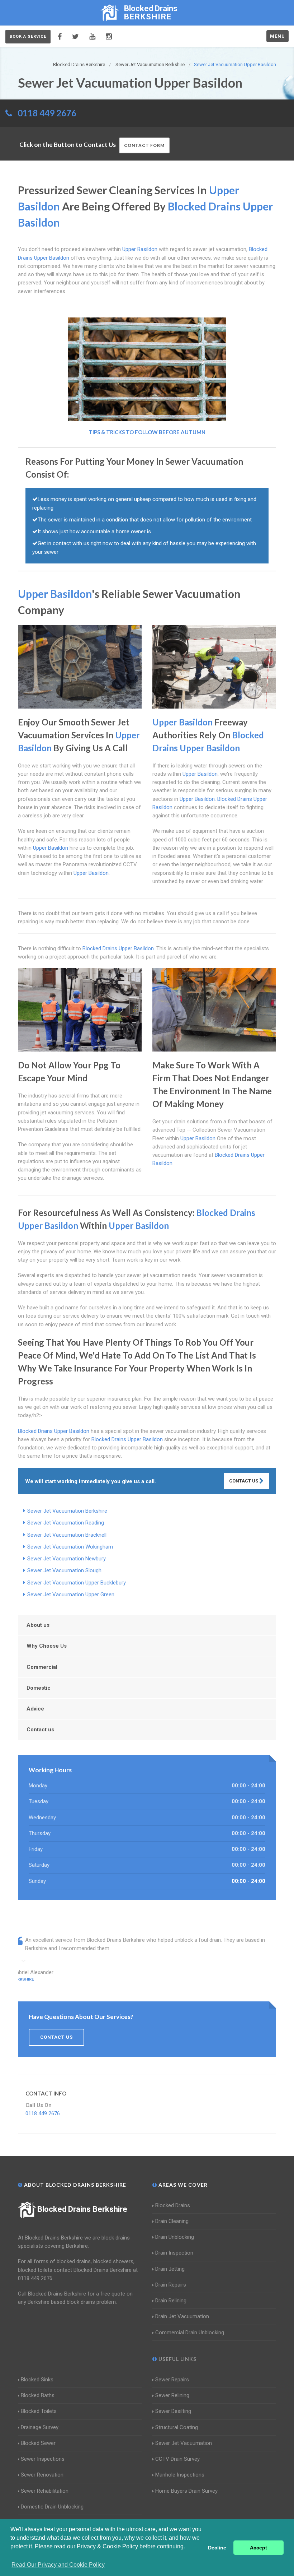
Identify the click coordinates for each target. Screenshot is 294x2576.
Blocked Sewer (38, 2443)
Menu (278, 36)
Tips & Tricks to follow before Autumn (147, 432)
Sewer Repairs (172, 2380)
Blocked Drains (173, 2205)
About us (38, 1625)
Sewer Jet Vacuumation (184, 2443)
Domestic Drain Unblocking (52, 2507)
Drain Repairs (171, 2285)
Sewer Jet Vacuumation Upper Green (71, 1595)
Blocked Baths (38, 2395)
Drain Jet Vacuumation (182, 2316)
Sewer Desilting (173, 2411)
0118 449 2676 (47, 113)
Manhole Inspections (180, 2475)
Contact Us (244, 1481)
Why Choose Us (47, 1646)
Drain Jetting (170, 2269)
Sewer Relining (172, 2395)
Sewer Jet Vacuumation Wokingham (70, 1547)
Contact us (40, 1730)
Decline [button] (217, 2548)
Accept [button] (259, 2548)
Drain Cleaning (172, 2221)
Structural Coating (177, 2427)
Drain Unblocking (175, 2237)
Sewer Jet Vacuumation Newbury (67, 1559)
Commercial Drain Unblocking (190, 2333)
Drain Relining (171, 2301)
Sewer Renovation (42, 2475)
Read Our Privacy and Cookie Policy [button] (58, 2565)
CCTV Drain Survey (177, 2459)
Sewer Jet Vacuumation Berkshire (67, 1511)
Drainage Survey (40, 2427)
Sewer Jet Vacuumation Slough (64, 1570)
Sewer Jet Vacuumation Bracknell (67, 1535)
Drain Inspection (174, 2253)
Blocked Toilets (39, 2411)
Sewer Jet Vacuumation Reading (66, 1523)
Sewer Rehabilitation (45, 2491)
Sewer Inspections (43, 2459)
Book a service (28, 36)
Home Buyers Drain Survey (186, 2491)
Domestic (39, 1688)
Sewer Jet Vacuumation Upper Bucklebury (77, 1583)
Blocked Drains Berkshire (82, 2209)
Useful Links (177, 2359)
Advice (35, 1709)
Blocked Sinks (37, 2380)
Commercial (42, 1667)
